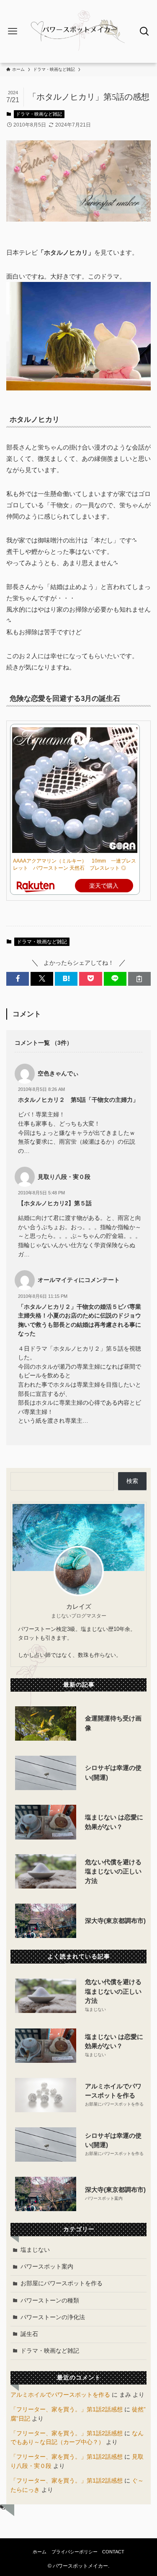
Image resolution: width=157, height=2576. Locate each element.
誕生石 (29, 2334)
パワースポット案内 (47, 2267)
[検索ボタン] (144, 31)
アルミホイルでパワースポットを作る (60, 2395)
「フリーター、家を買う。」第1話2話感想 (67, 2409)
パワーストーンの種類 (50, 2301)
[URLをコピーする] (139, 979)
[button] (18, 979)
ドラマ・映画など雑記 (39, 114)
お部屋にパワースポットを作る (62, 2283)
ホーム (40, 2552)
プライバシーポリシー (75, 2552)
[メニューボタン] (13, 31)
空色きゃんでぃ (58, 1074)
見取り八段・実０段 (64, 1177)
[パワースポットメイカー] (78, 31)
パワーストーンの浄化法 (53, 2317)
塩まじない (35, 2250)
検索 (132, 1481)
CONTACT (113, 2552)
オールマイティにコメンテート (79, 1280)
